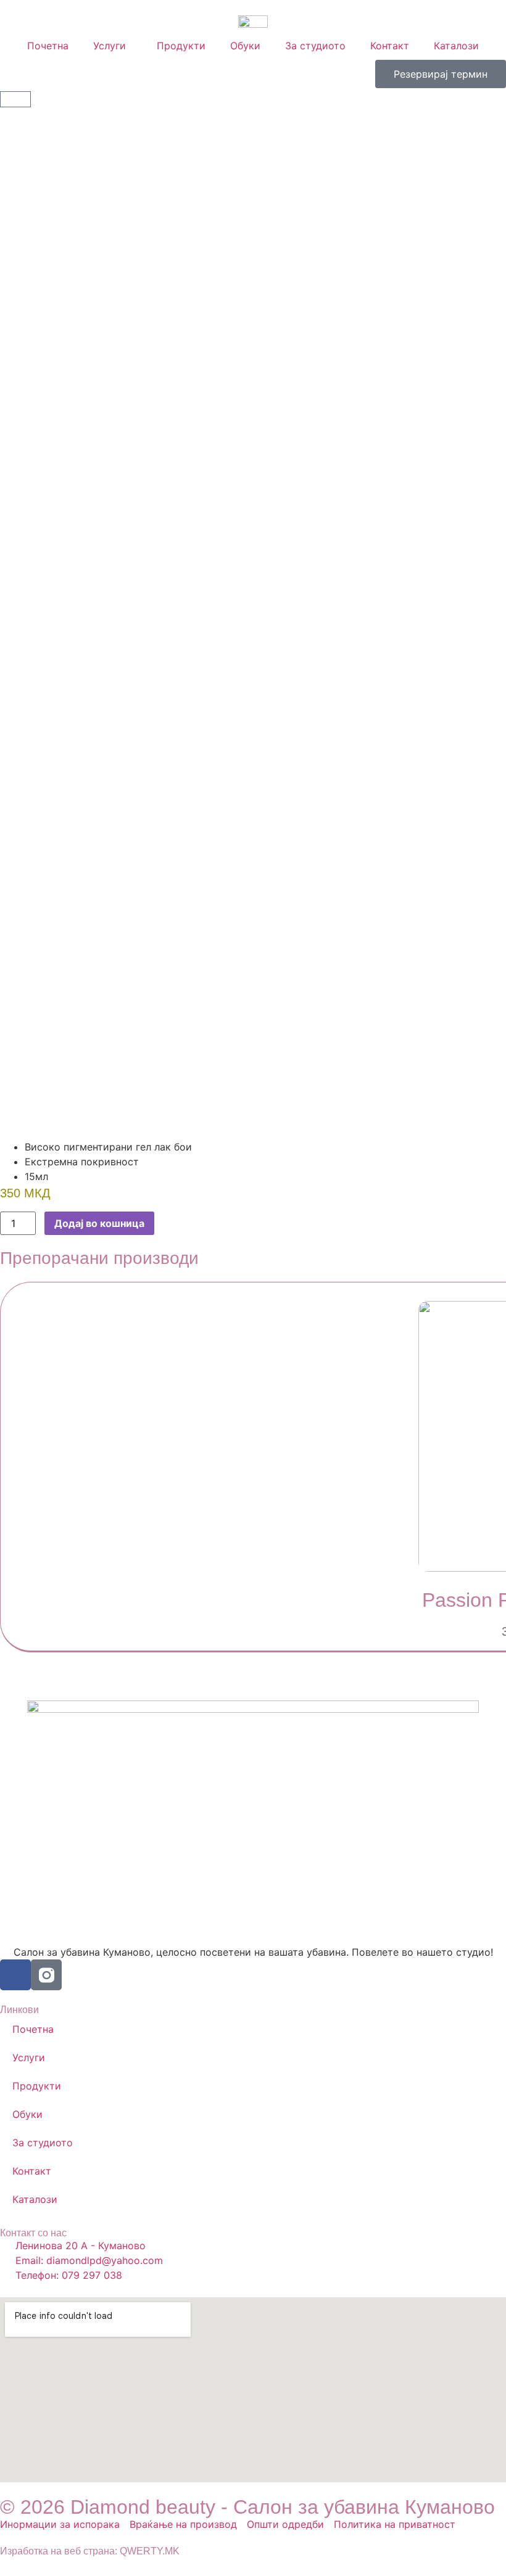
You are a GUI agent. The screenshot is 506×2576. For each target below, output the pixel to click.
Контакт (390, 46)
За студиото (315, 46)
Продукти (181, 46)
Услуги (110, 46)
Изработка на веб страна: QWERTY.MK (90, 2551)
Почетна (48, 46)
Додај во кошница (99, 1223)
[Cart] (15, 99)
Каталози (456, 46)
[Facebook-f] (15, 1975)
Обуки (245, 46)
